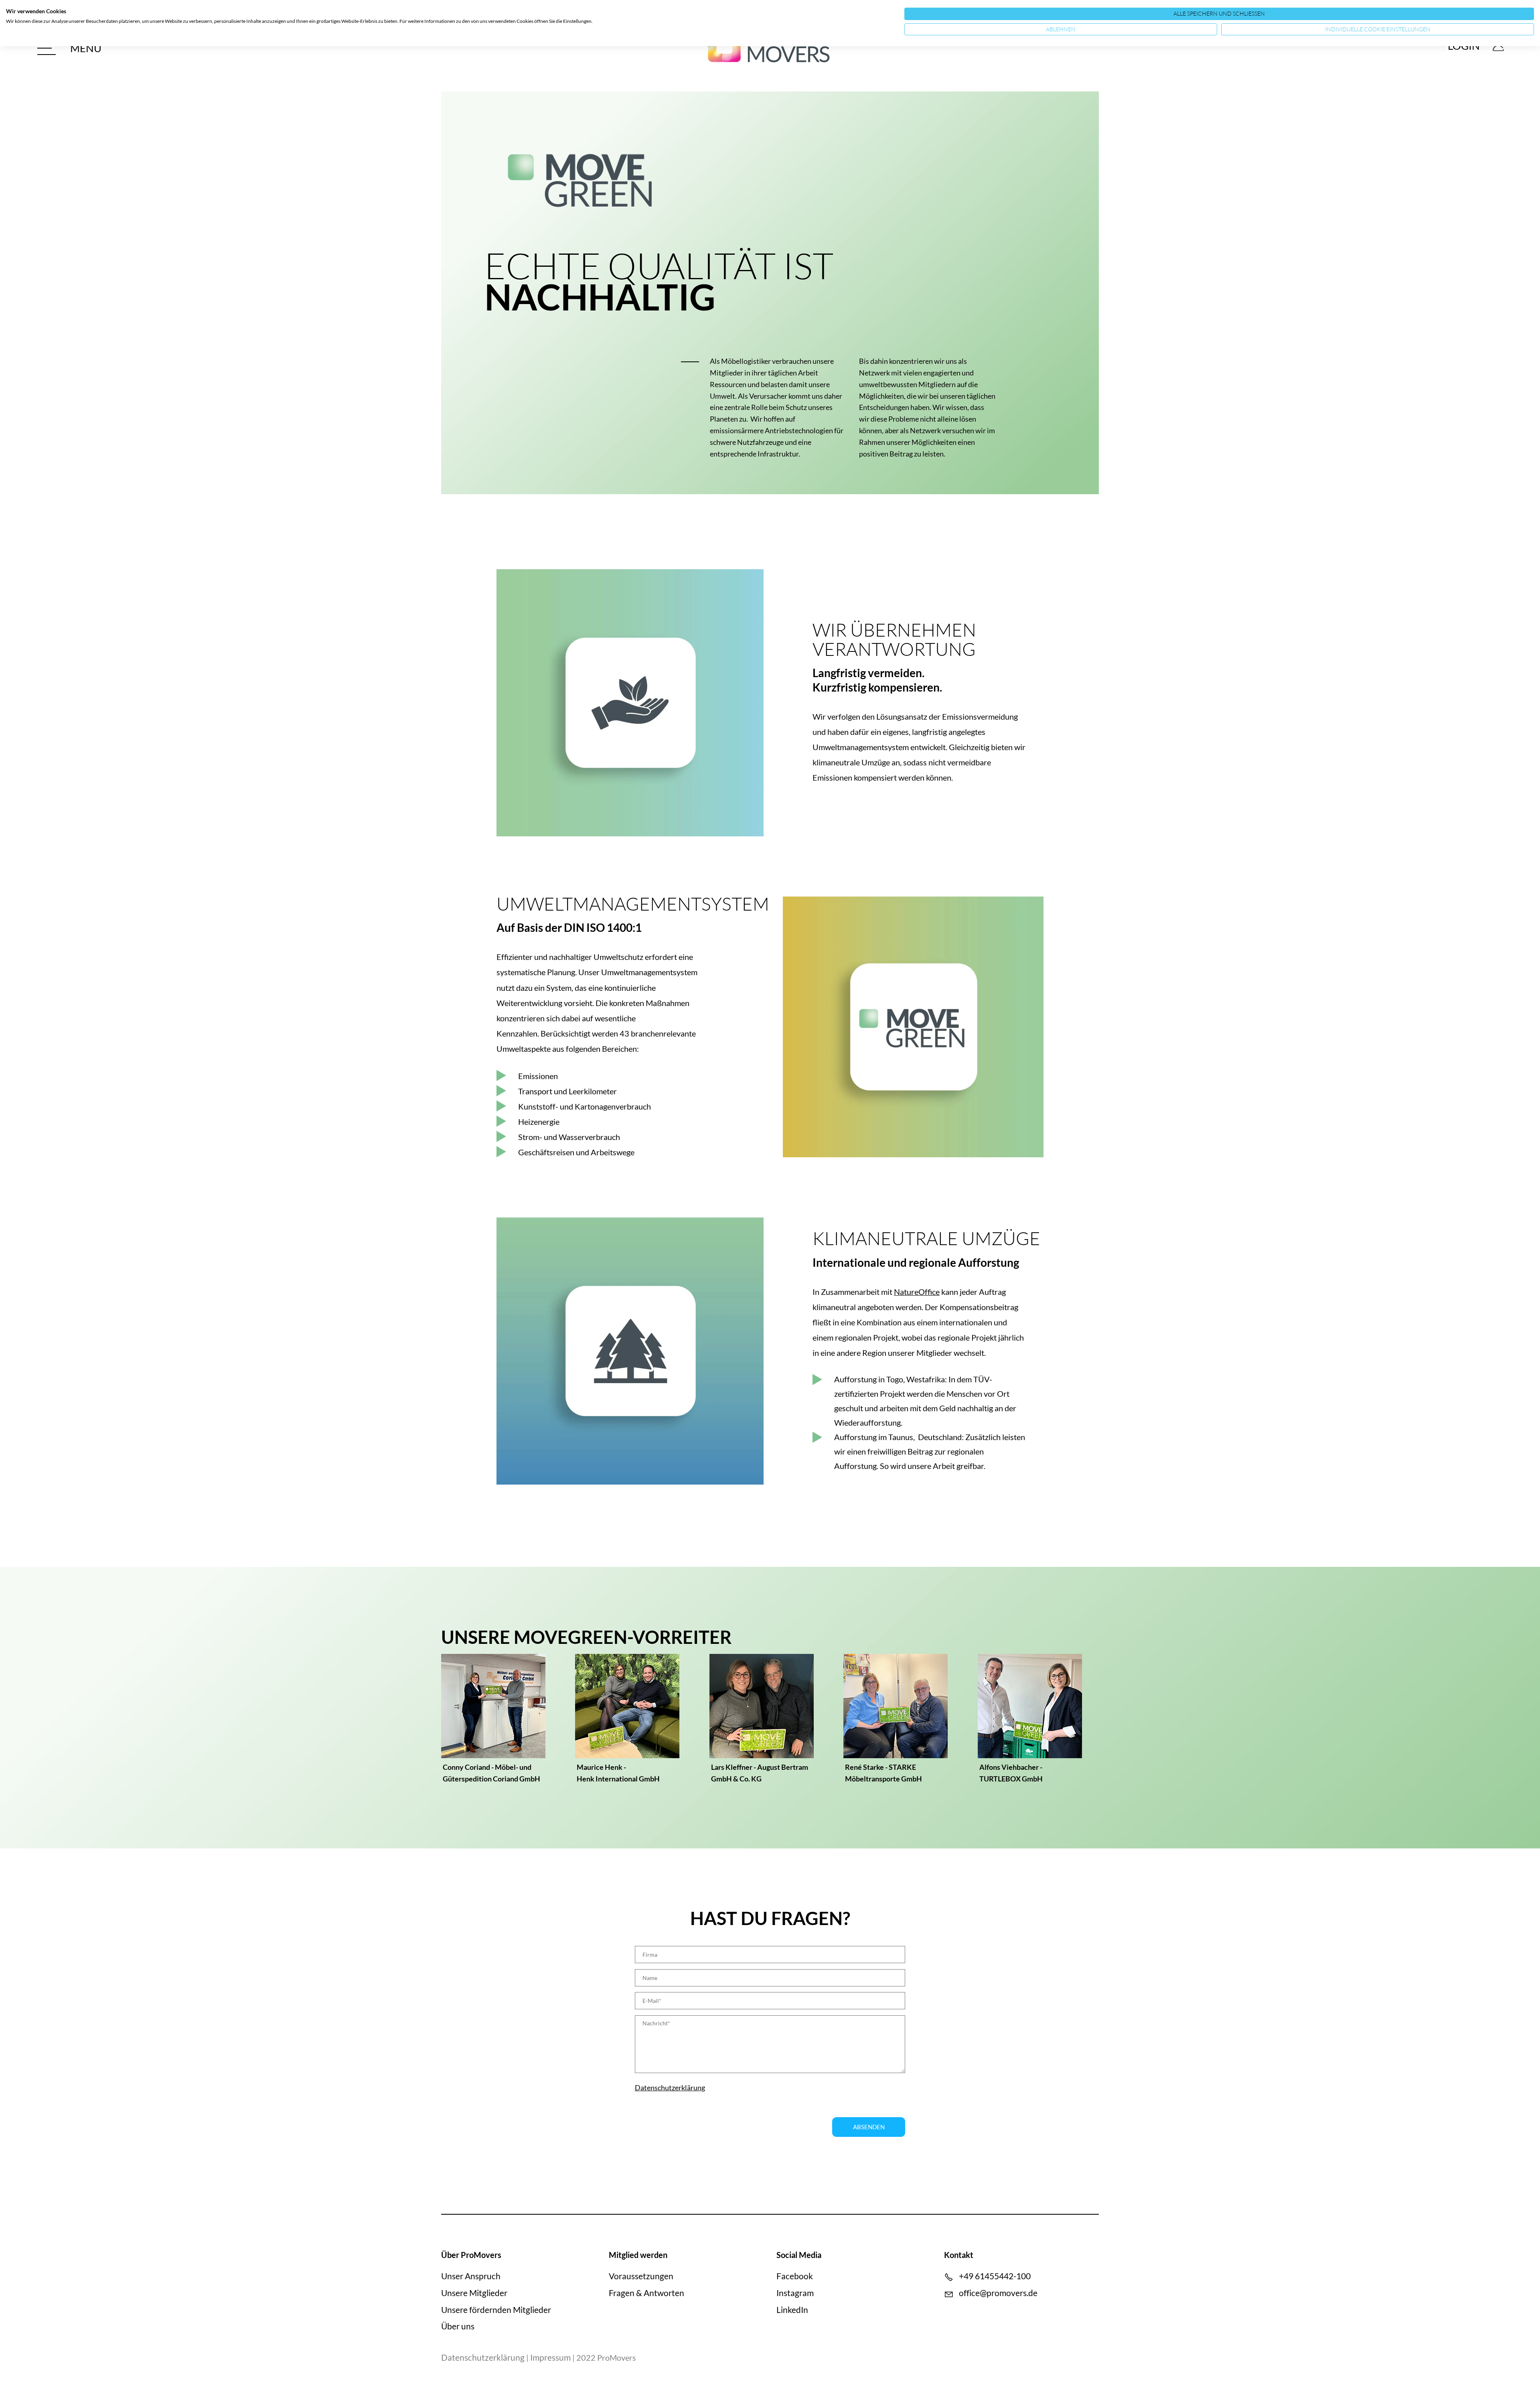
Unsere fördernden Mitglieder (496, 2310)
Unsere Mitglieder (474, 2293)
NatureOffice (917, 1292)
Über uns (458, 2326)
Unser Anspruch (471, 2276)
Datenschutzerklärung (670, 2088)
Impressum (550, 2357)
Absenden (869, 2127)
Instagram (795, 2293)
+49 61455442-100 (995, 2276)
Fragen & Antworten (646, 2293)
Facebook (795, 2276)
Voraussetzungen (641, 2276)
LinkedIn (792, 2310)
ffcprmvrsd (998, 2293)
